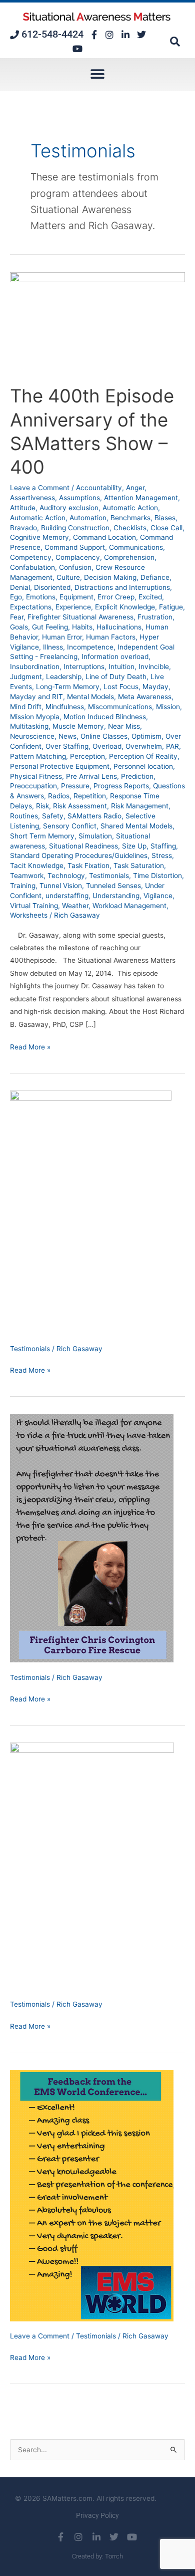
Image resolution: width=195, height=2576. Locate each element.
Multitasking (29, 726)
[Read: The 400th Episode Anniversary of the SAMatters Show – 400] (97, 322)
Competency (31, 557)
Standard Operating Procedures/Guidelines (79, 855)
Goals (19, 627)
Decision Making (110, 577)
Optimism (146, 736)
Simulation (95, 836)
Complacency (78, 557)
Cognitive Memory (39, 537)
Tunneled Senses (113, 886)
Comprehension (129, 557)
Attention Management (141, 498)
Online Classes (104, 736)
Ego (16, 597)
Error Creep (116, 597)
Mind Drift (26, 707)
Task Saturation (139, 866)
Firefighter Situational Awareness (80, 617)
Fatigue (171, 607)
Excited (150, 597)
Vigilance (158, 896)
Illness (53, 647)
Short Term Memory (42, 836)
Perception (87, 756)
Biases (165, 518)
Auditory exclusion (69, 508)
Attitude (23, 508)
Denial (20, 587)
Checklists (130, 528)
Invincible (154, 667)
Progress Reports (121, 786)
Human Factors (111, 637)
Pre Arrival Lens (91, 776)
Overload (107, 746)
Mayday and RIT (36, 697)
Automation (88, 518)
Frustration (155, 617)
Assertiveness (32, 498)
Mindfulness (65, 707)
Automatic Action (130, 508)
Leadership (64, 677)
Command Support (75, 547)
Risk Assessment (80, 806)
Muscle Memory (78, 726)
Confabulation (32, 567)
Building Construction (75, 528)
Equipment (76, 597)
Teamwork (27, 876)
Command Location (104, 537)
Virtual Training (34, 906)
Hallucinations (119, 627)
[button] (175, 42)
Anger (135, 488)
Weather (75, 906)
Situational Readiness (83, 846)
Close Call (166, 528)
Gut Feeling (50, 627)
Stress (162, 855)
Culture (68, 577)
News (67, 736)
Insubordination (35, 667)
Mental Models (90, 697)
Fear (17, 617)
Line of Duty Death (116, 677)
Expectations (31, 607)
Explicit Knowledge (125, 607)
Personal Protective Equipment (60, 766)
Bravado (23, 528)
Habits (82, 627)
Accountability (99, 488)
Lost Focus (121, 687)
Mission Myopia (35, 717)
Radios (59, 796)
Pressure (75, 786)
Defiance (155, 577)
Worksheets (29, 915)
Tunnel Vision (61, 886)
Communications (136, 547)
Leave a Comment (40, 488)
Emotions (41, 597)
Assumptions (79, 498)
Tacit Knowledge (37, 866)
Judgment (26, 677)
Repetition (90, 796)
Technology (66, 876)
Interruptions (84, 667)
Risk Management (140, 806)
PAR (172, 746)
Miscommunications (120, 707)
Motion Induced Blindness (105, 717)
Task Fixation (88, 866)
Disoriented (52, 587)
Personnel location (143, 766)
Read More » (30, 1046)
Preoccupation (33, 786)
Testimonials (109, 876)
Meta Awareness (145, 697)
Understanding (116, 896)
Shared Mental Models (136, 826)
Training (23, 886)
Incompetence (90, 647)
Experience (73, 607)
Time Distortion (157, 876)
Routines (24, 816)
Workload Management (129, 906)
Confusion (75, 567)
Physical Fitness (36, 776)
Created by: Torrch (97, 2556)
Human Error (62, 637)
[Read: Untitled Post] (91, 1212)
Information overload (115, 657)
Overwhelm (144, 746)
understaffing (67, 896)
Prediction (137, 776)
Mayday (155, 687)
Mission (168, 707)
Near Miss (124, 726)
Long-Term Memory (68, 687)
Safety (53, 816)
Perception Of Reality (143, 756)
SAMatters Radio (94, 816)
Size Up (134, 846)
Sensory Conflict (70, 826)
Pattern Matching (38, 756)
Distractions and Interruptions (122, 587)
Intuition (121, 667)
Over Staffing (67, 746)
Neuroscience (32, 736)
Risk (42, 806)
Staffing (163, 846)
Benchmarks (130, 518)
